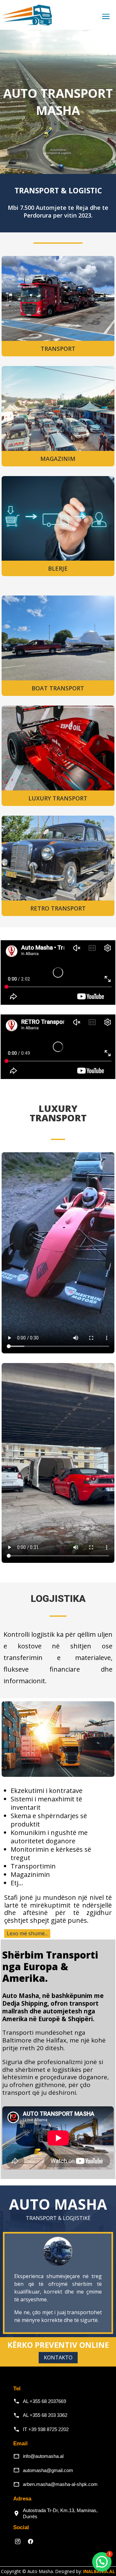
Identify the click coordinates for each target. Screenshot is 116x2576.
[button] (102, 2562)
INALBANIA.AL (99, 2571)
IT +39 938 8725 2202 (46, 2429)
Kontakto (58, 2357)
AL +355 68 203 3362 (45, 2415)
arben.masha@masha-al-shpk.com (60, 2484)
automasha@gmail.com (48, 2470)
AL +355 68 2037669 (44, 2401)
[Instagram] (18, 2541)
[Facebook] (31, 2541)
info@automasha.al (43, 2456)
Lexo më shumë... (27, 1933)
